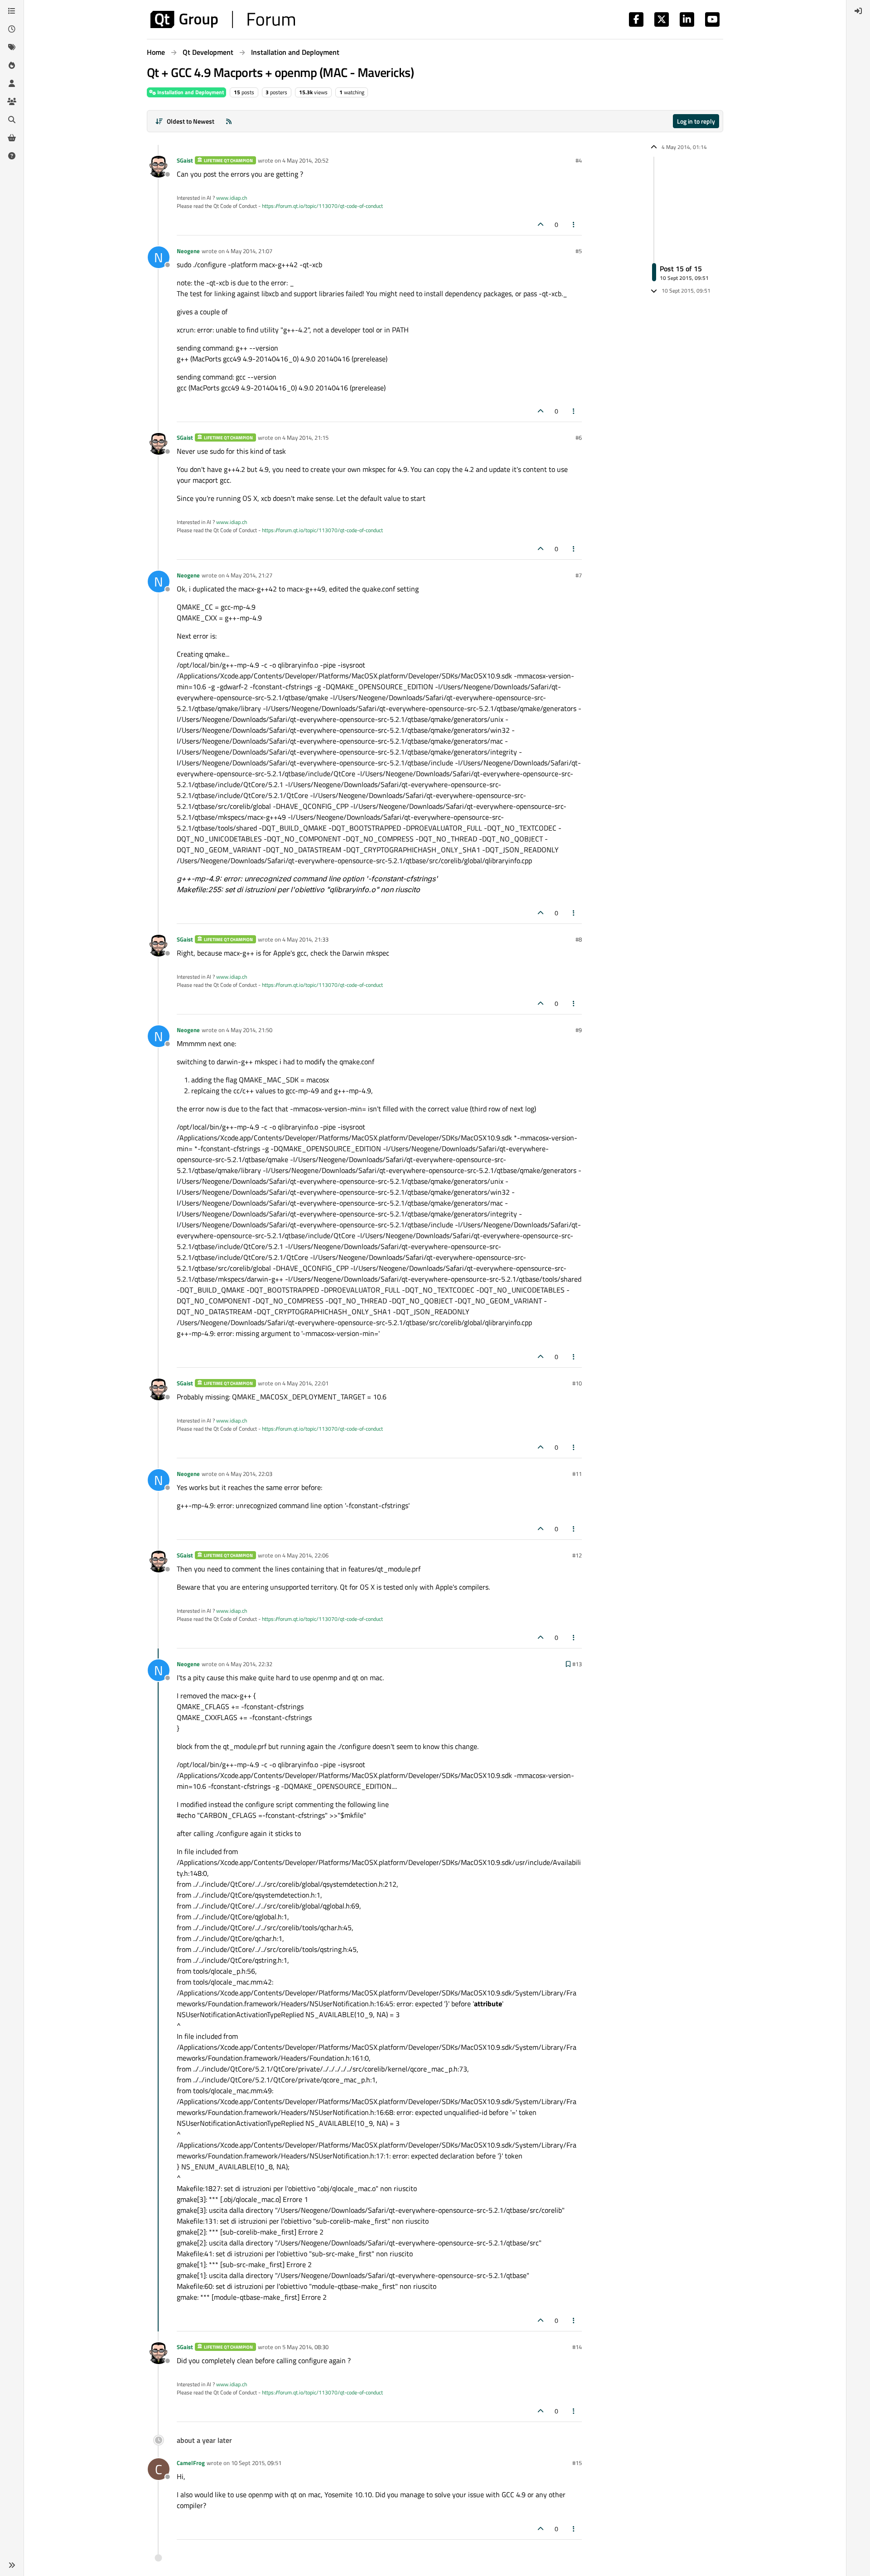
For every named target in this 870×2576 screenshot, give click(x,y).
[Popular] (12, 65)
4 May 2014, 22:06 (305, 1555)
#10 (577, 1383)
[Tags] (12, 47)
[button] (12, 2565)
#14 (577, 2347)
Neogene (188, 251)
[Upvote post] (541, 224)
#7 (579, 575)
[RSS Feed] (229, 121)
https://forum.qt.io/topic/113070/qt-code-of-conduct (322, 206)
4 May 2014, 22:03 (249, 1474)
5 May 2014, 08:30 (305, 2347)
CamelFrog (191, 2463)
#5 (579, 251)
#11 (577, 1474)
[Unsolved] (12, 156)
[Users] (12, 83)
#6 (579, 437)
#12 (577, 1555)
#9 (579, 1030)
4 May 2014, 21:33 (305, 939)
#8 (579, 939)
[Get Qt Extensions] (12, 138)
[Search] (12, 120)
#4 (579, 160)
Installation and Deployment (190, 92)
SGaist (185, 160)
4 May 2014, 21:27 (249, 575)
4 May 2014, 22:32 (249, 1664)
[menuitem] (858, 11)
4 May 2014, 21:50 (249, 1030)
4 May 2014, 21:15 (305, 437)
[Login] (858, 11)
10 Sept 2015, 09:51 (256, 2463)
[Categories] (12, 11)
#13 (577, 1664)
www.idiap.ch (232, 198)
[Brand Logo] (223, 19)
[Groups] (12, 101)
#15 (577, 2463)
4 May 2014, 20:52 (305, 160)
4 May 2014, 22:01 (305, 1383)
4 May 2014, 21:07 (249, 251)
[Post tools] (574, 224)
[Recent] (12, 29)
